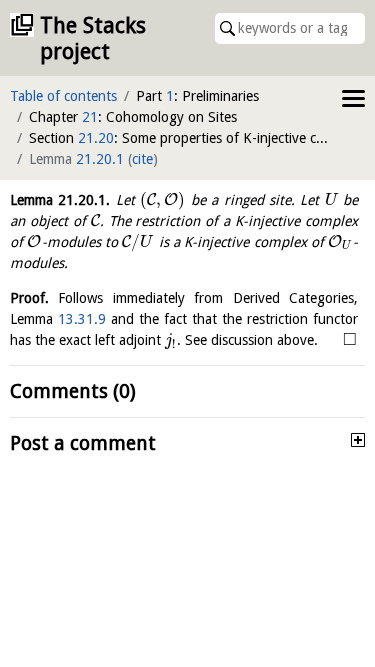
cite (142, 159)
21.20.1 (100, 159)
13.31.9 (82, 319)
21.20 (96, 138)
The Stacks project (93, 38)
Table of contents (63, 96)
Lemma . (60, 200)
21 (90, 117)
